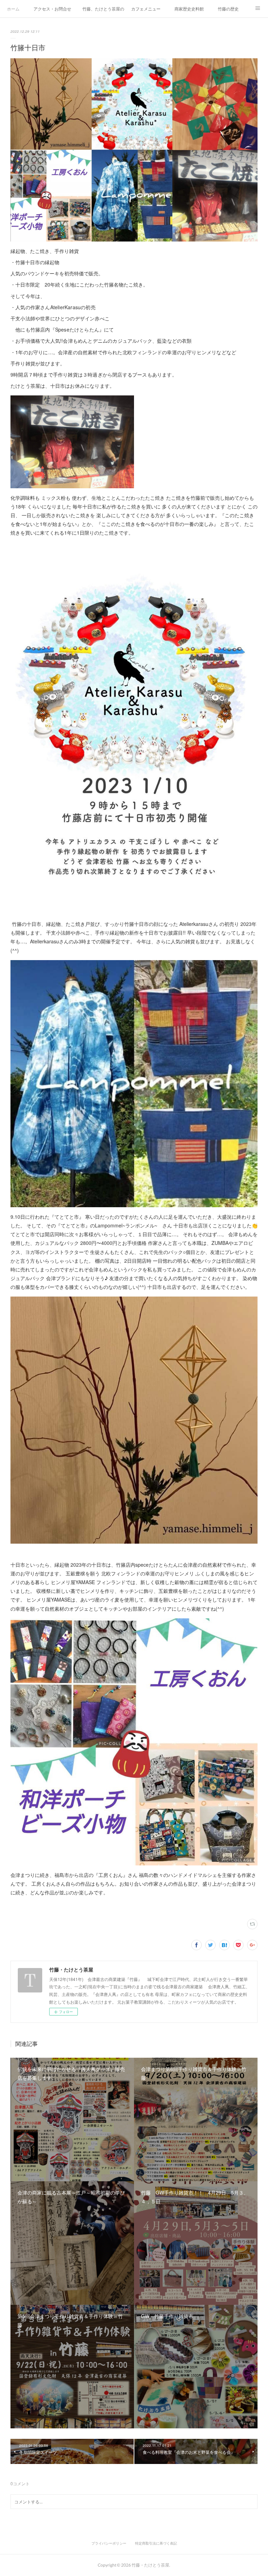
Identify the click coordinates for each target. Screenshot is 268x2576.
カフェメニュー (146, 9)
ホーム (13, 9)
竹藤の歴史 (228, 9)
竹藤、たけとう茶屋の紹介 (103, 9)
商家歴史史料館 (189, 9)
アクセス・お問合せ (52, 9)
